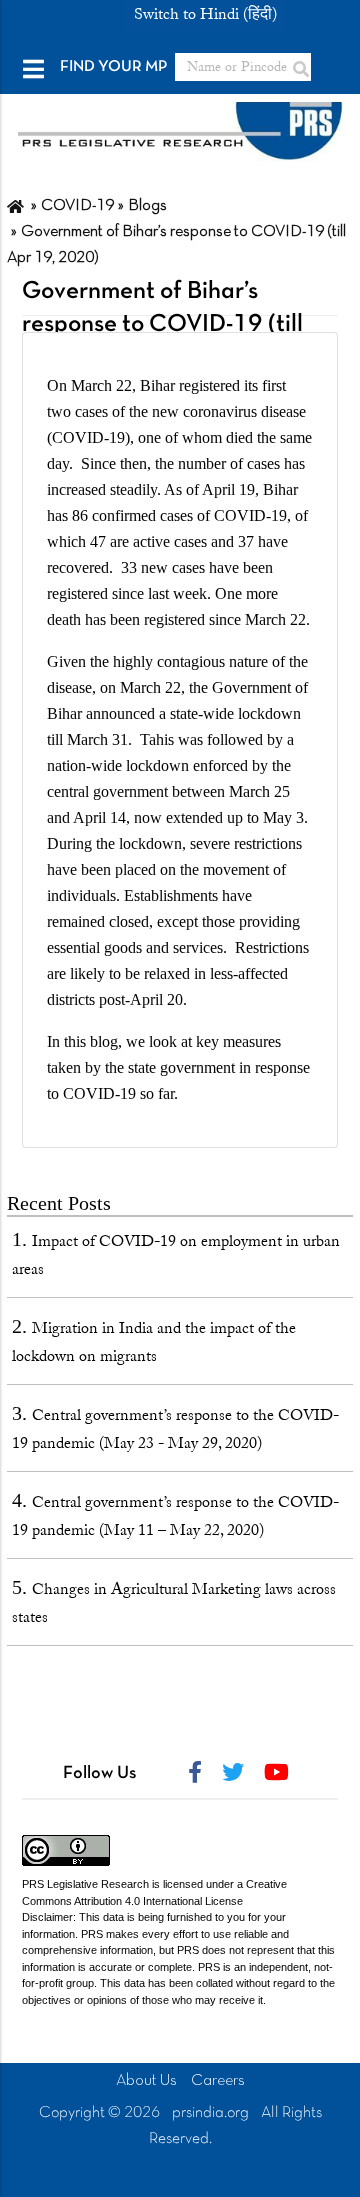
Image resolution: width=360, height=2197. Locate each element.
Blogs (147, 206)
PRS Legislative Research (85, 1884)
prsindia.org (210, 2113)
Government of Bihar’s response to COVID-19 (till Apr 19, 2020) (162, 324)
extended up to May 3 (235, 817)
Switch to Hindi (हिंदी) (205, 14)
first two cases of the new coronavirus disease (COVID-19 (176, 411)
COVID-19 (77, 206)
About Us (146, 2081)
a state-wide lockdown (230, 713)
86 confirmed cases (132, 515)
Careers (218, 2081)
